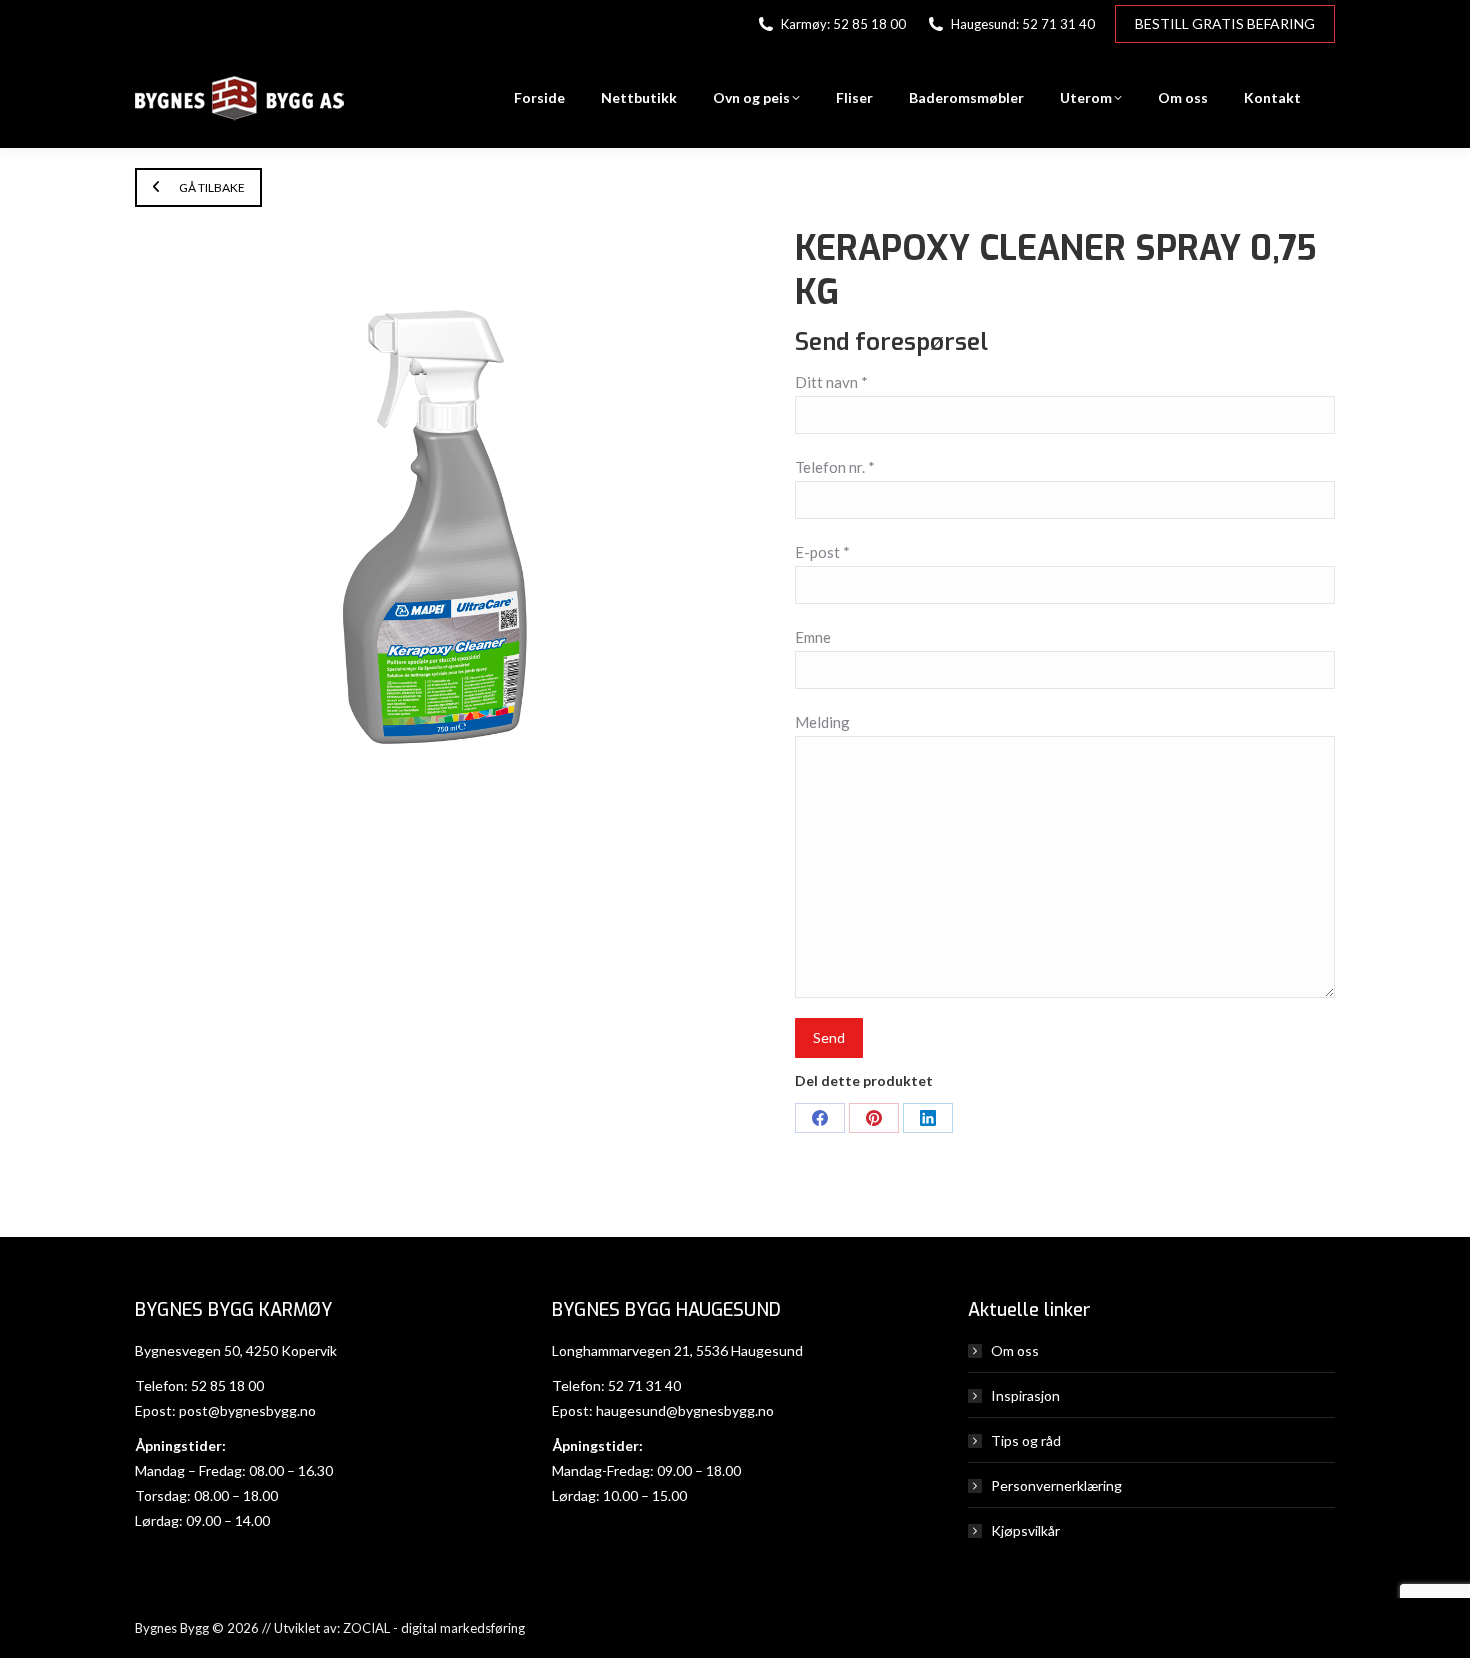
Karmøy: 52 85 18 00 (843, 24)
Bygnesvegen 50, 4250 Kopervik (236, 1350)
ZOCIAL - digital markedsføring (434, 1628)
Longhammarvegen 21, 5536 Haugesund (677, 1350)
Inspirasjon (1025, 1395)
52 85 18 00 (227, 1385)
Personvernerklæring (1056, 1485)
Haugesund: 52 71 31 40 (1023, 24)
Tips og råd (1026, 1440)
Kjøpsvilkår (1025, 1530)
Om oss (1015, 1350)
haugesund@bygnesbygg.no (685, 1410)
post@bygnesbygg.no (247, 1410)
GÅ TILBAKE (211, 187)
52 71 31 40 (644, 1385)
